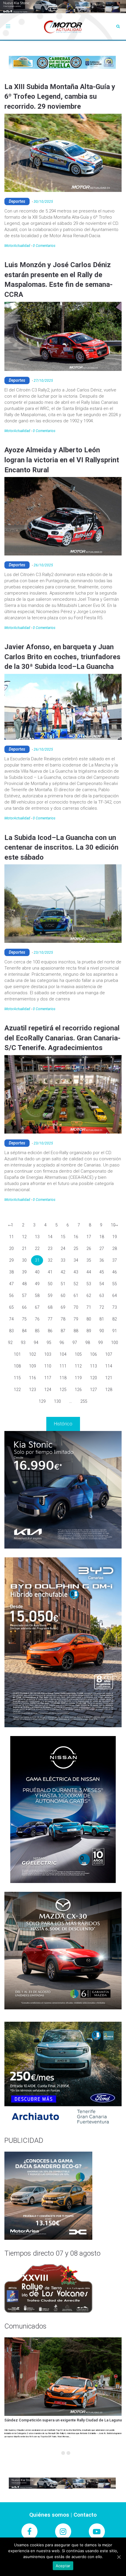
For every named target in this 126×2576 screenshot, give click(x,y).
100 (115, 1343)
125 (63, 1390)
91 (115, 1331)
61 (76, 1295)
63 (102, 1295)
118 (63, 1378)
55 (115, 1284)
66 (24, 1307)
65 (11, 1307)
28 (115, 1248)
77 (50, 1319)
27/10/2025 (43, 381)
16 (76, 1237)
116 (33, 1378)
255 (84, 1401)
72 (102, 1307)
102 (33, 1354)
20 (11, 1248)
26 (89, 1248)
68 (50, 1307)
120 (93, 1378)
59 (50, 1295)
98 (88, 1343)
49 (37, 1284)
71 (89, 1307)
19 (115, 1237)
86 (50, 1331)
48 (24, 1284)
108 (17, 1366)
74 (11, 1319)
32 (50, 1260)
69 (63, 1307)
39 (24, 1272)
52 (76, 1284)
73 (115, 1307)
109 (33, 1366)
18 (102, 1237)
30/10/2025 (43, 202)
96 (62, 1343)
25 (76, 1248)
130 (57, 1401)
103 (48, 1354)
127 (93, 1390)
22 (37, 1248)
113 (93, 1366)
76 (37, 1319)
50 (50, 1284)
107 (109, 1354)
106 (93, 1354)
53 (89, 1284)
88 (76, 1331)
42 (63, 1272)
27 (102, 1248)
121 (109, 1378)
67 (37, 1307)
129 (42, 1401)
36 (102, 1260)
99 (101, 1343)
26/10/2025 (43, 565)
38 (11, 1272)
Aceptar (63, 2566)
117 (48, 1378)
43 (76, 1272)
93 (23, 1343)
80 (89, 1319)
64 (115, 1295)
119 (78, 1378)
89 (89, 1331)
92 (10, 1343)
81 (102, 1319)
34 (76, 1260)
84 (24, 1331)
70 (76, 1307)
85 (37, 1331)
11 (11, 1237)
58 (37, 1295)
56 (11, 1295)
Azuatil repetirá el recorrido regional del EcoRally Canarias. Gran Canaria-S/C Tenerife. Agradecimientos (62, 1038)
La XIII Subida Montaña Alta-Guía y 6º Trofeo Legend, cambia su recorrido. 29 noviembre (60, 97)
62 (89, 1295)
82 (115, 1319)
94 (36, 1343)
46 (115, 1272)
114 (109, 1366)
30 (24, 1260)
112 (78, 1366)
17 (89, 1237)
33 (63, 1260)
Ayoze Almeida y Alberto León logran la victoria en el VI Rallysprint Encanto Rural (62, 460)
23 (50, 1248)
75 (24, 1319)
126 (78, 1390)
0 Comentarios (44, 246)
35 (89, 1260)
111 (63, 1366)
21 (24, 1248)
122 (17, 1390)
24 (63, 1248)
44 (89, 1272)
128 (109, 1390)
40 (37, 1272)
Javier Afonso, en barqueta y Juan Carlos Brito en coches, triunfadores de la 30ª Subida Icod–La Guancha (62, 657)
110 (48, 1366)
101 (17, 1354)
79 (76, 1319)
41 (50, 1272)
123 (33, 1390)
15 (63, 1237)
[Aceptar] (119, 2557)
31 (37, 1260)
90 (102, 1331)
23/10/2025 (43, 953)
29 (11, 1260)
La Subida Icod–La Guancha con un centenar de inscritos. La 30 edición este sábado (61, 847)
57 (24, 1295)
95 (49, 1343)
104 (63, 1354)
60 (63, 1295)
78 (63, 1319)
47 (11, 1284)
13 (37, 1237)
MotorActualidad (17, 246)
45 (102, 1272)
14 (50, 1237)
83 (11, 1331)
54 (102, 1284)
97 (75, 1343)
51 (63, 1284)
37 (115, 1260)
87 (63, 1331)
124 (48, 1390)
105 (78, 1354)
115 (17, 1378)
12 (24, 1237)
